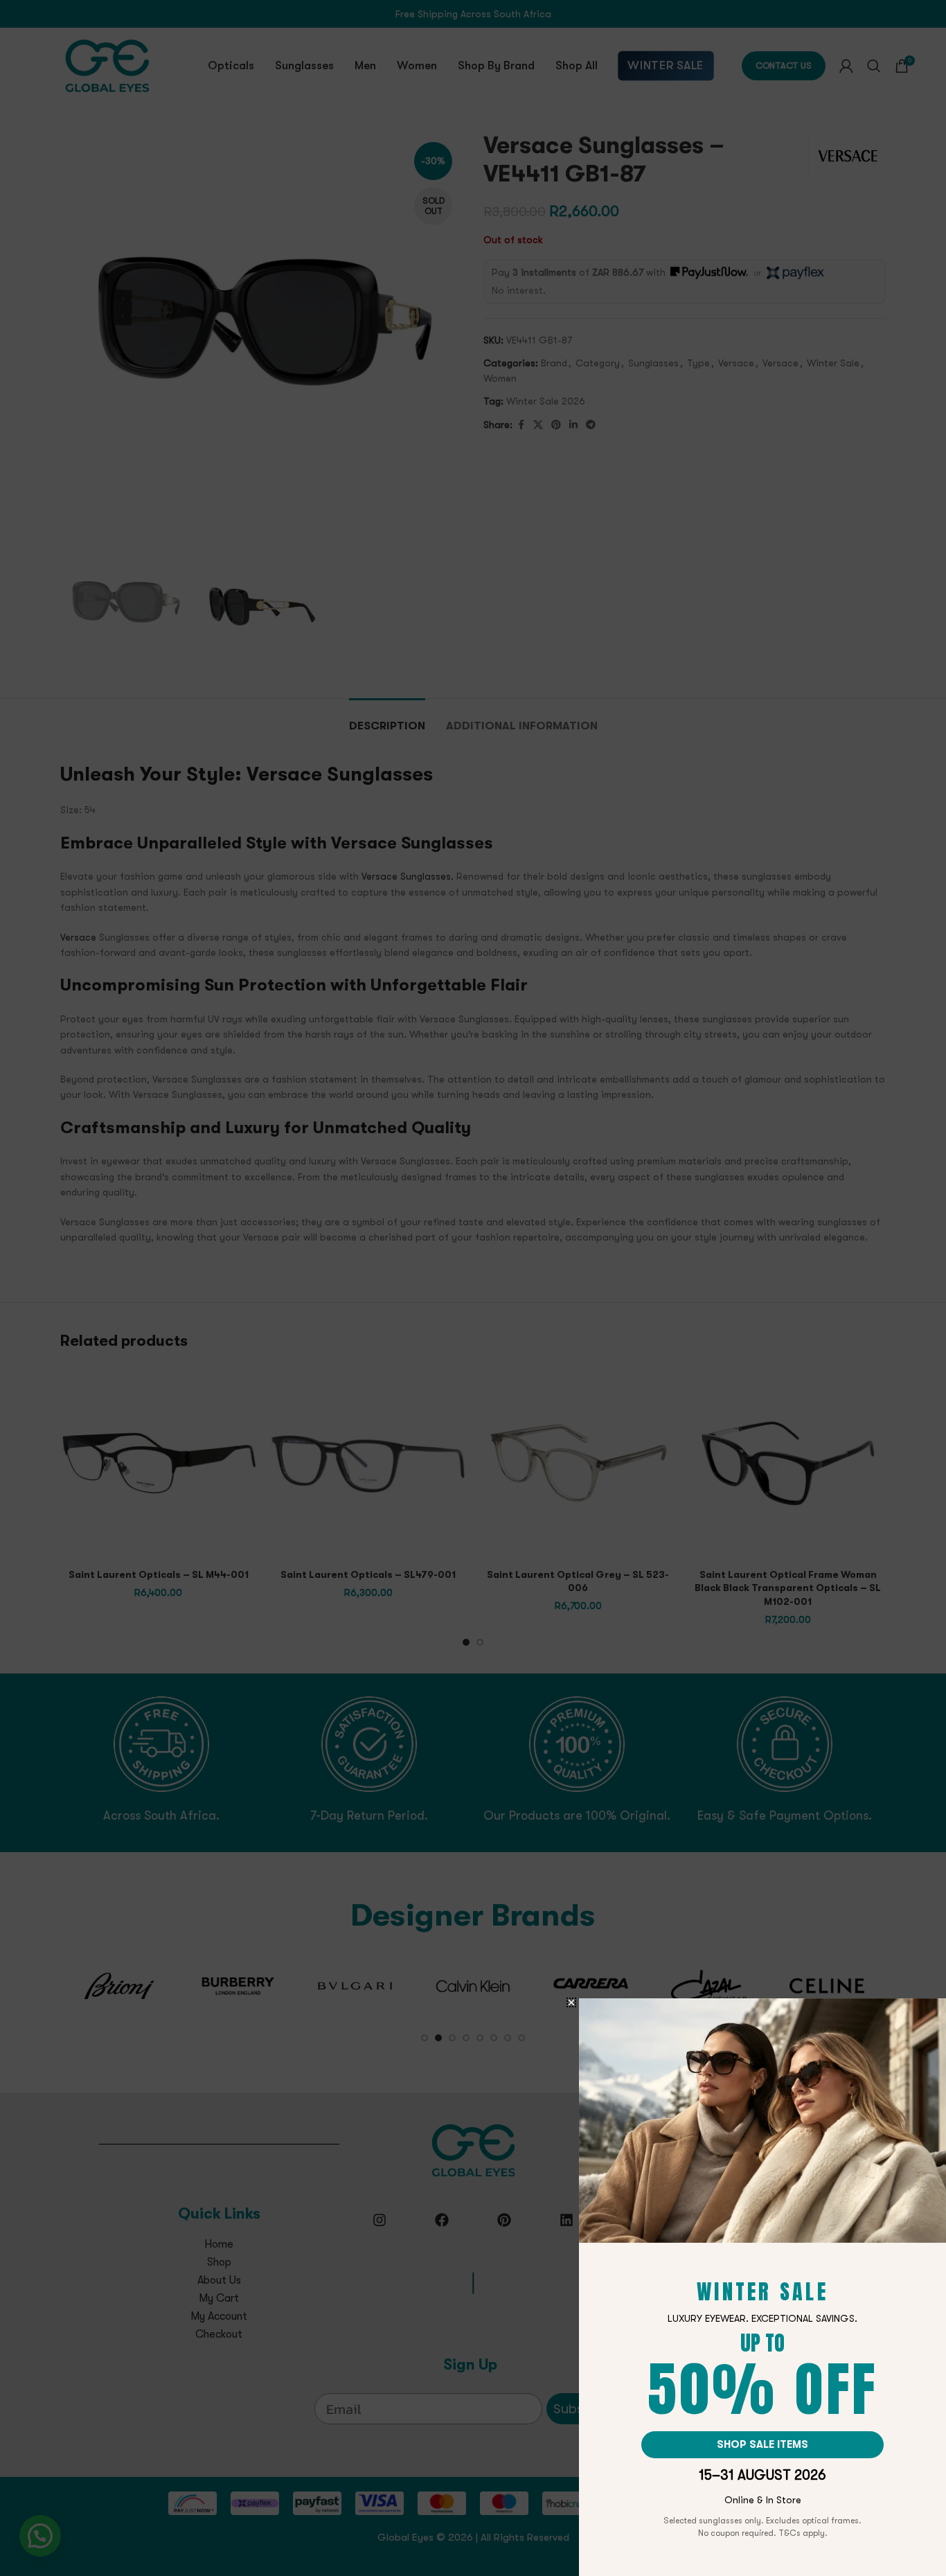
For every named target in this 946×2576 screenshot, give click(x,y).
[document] (473, 1288)
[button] (571, 2002)
